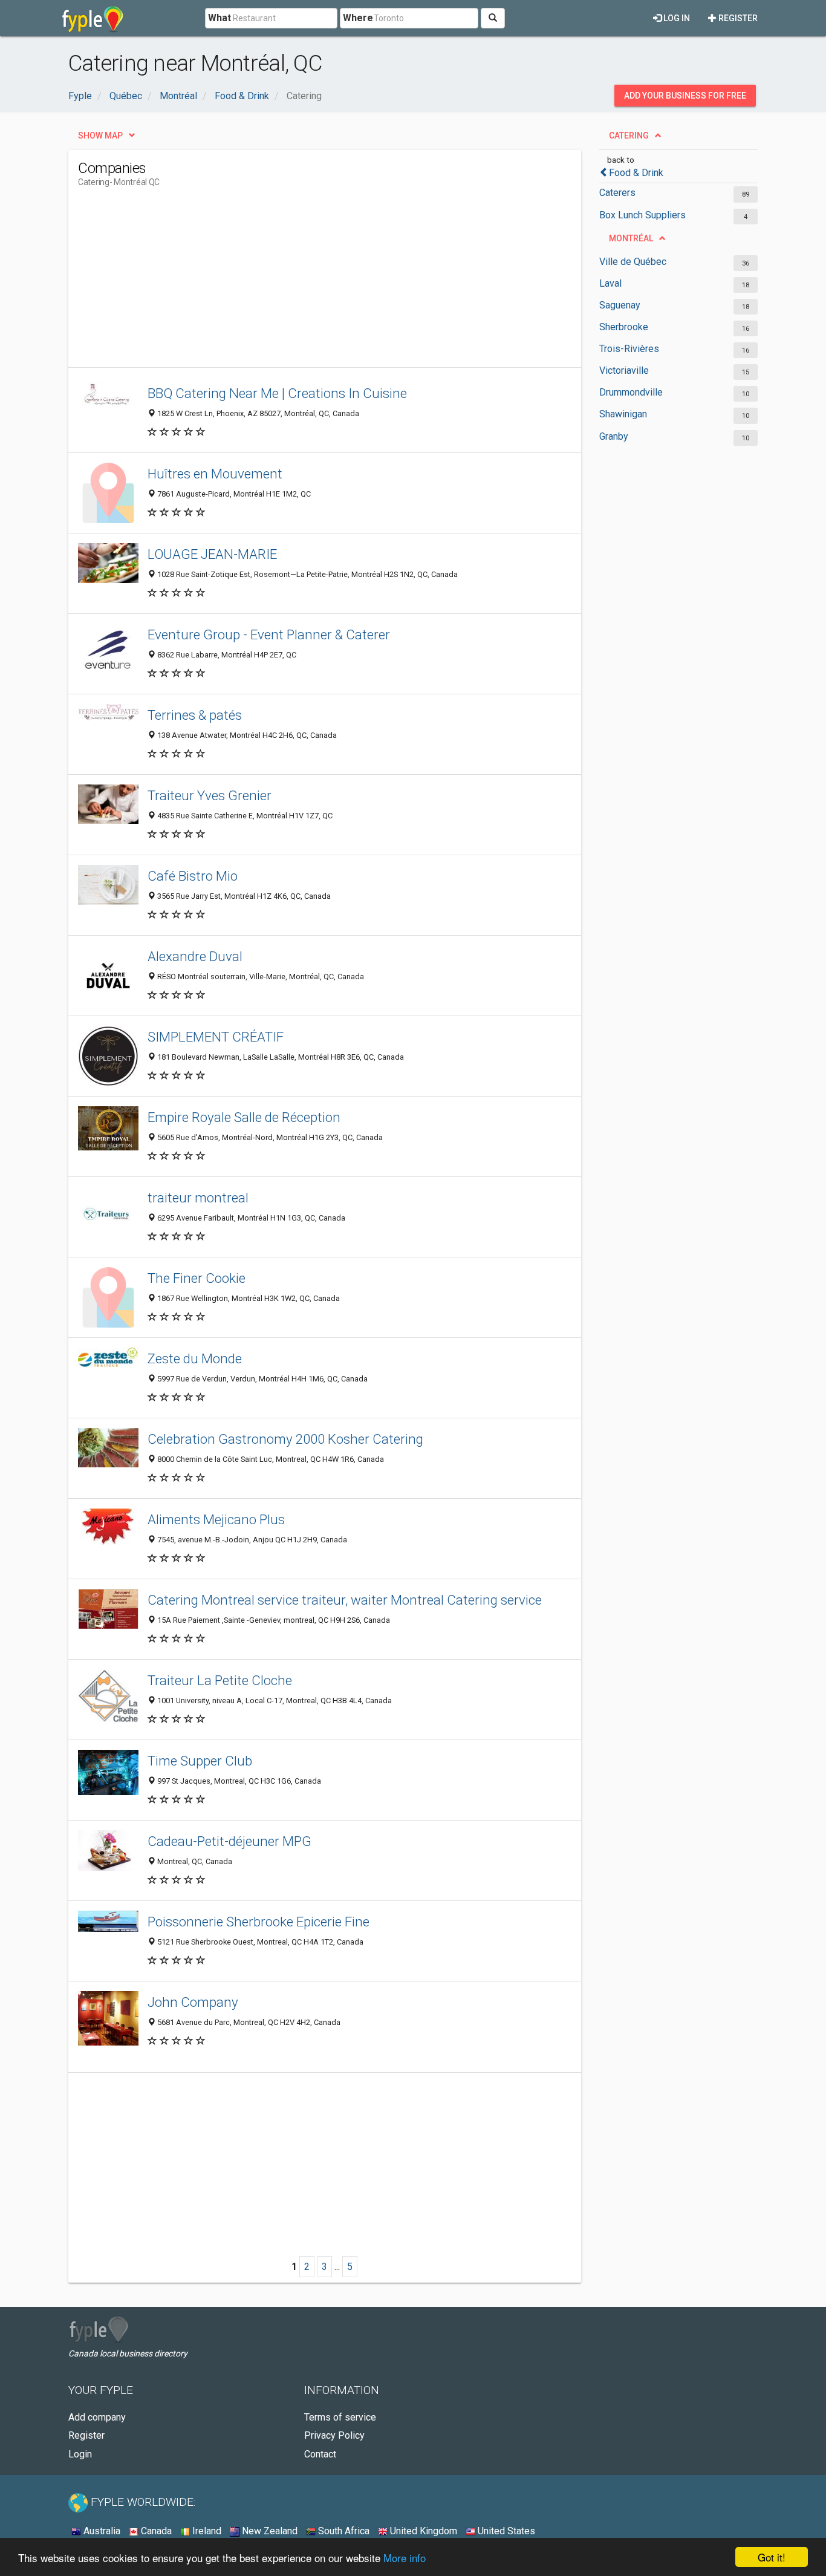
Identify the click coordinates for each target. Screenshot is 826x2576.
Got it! (772, 2557)
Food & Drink (636, 173)
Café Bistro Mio (193, 876)
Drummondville (631, 392)
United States (505, 2531)
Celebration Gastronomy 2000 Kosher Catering (285, 1439)
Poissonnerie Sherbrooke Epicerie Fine (259, 1922)
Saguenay (620, 305)
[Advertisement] (298, 282)
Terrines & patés (195, 715)
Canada (155, 2531)
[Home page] (93, 18)
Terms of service (340, 2417)
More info (405, 2558)
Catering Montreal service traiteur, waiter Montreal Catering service (345, 1600)
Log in (676, 18)
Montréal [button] (631, 238)
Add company (97, 2417)
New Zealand (268, 2531)
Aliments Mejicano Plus (216, 1519)
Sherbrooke (624, 327)
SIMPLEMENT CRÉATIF (216, 1037)
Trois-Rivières (629, 349)
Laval (610, 283)
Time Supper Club (200, 1761)
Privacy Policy (334, 2435)
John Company (193, 2002)
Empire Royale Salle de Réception (244, 1117)
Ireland (206, 2531)
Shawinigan (623, 414)
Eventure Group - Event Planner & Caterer (269, 634)
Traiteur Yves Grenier (210, 795)
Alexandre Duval (195, 956)
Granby (614, 436)
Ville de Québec (633, 262)
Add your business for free (685, 96)
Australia (101, 2531)
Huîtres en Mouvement (215, 474)
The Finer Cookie (197, 1278)
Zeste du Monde (195, 1358)
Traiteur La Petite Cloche (220, 1680)
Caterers (617, 193)
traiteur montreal (198, 1198)
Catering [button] (629, 135)
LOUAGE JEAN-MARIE (212, 554)
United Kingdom (422, 2531)
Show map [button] (100, 135)
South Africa (343, 2531)
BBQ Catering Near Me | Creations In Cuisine (277, 393)
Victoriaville (624, 370)
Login (80, 2454)
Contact (320, 2454)
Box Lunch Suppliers (642, 215)
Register (737, 18)
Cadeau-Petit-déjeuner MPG (229, 1841)
